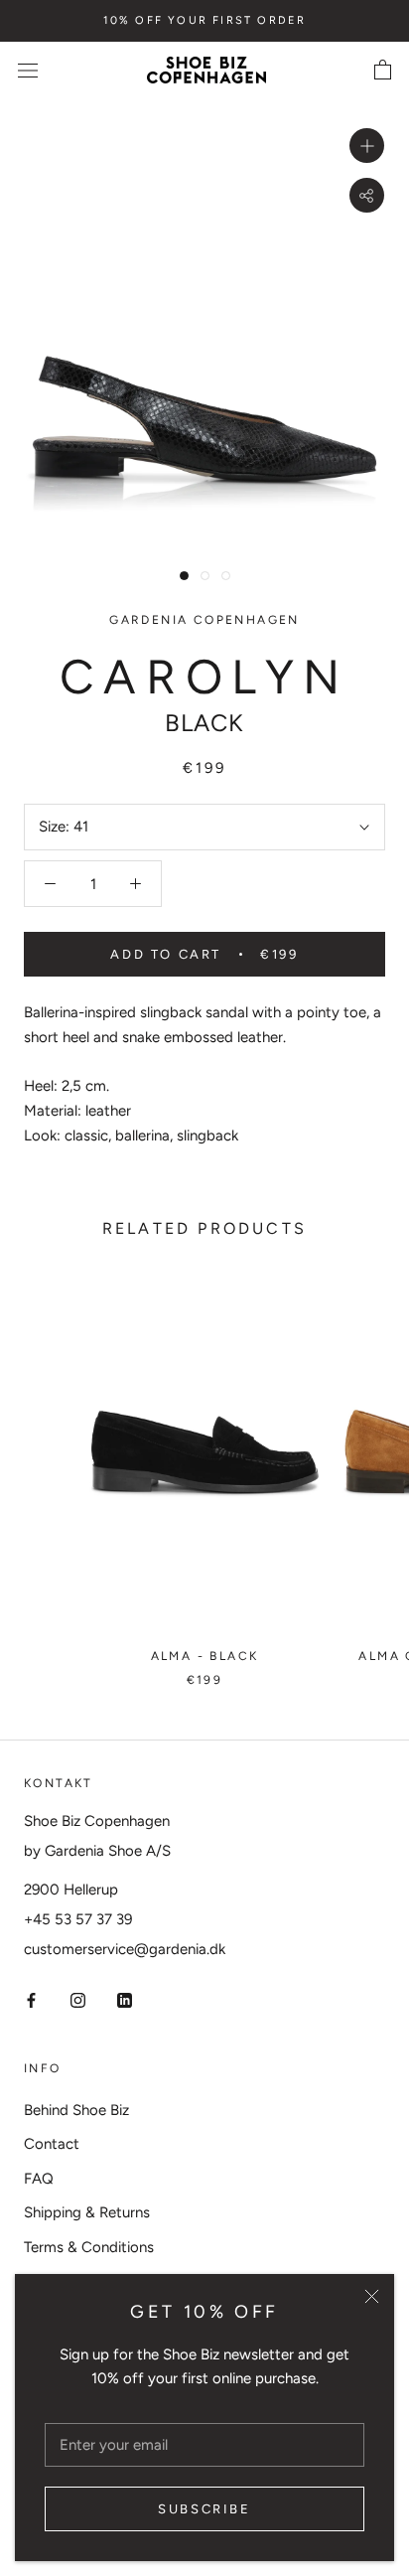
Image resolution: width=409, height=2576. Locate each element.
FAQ (39, 2179)
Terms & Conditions (89, 2247)
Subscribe (204, 2509)
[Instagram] (78, 1999)
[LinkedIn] (125, 1999)
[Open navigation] (28, 70)
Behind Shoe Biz (76, 2110)
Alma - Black (205, 1656)
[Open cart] (383, 71)
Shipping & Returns (87, 2212)
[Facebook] (31, 1999)
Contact (52, 2144)
